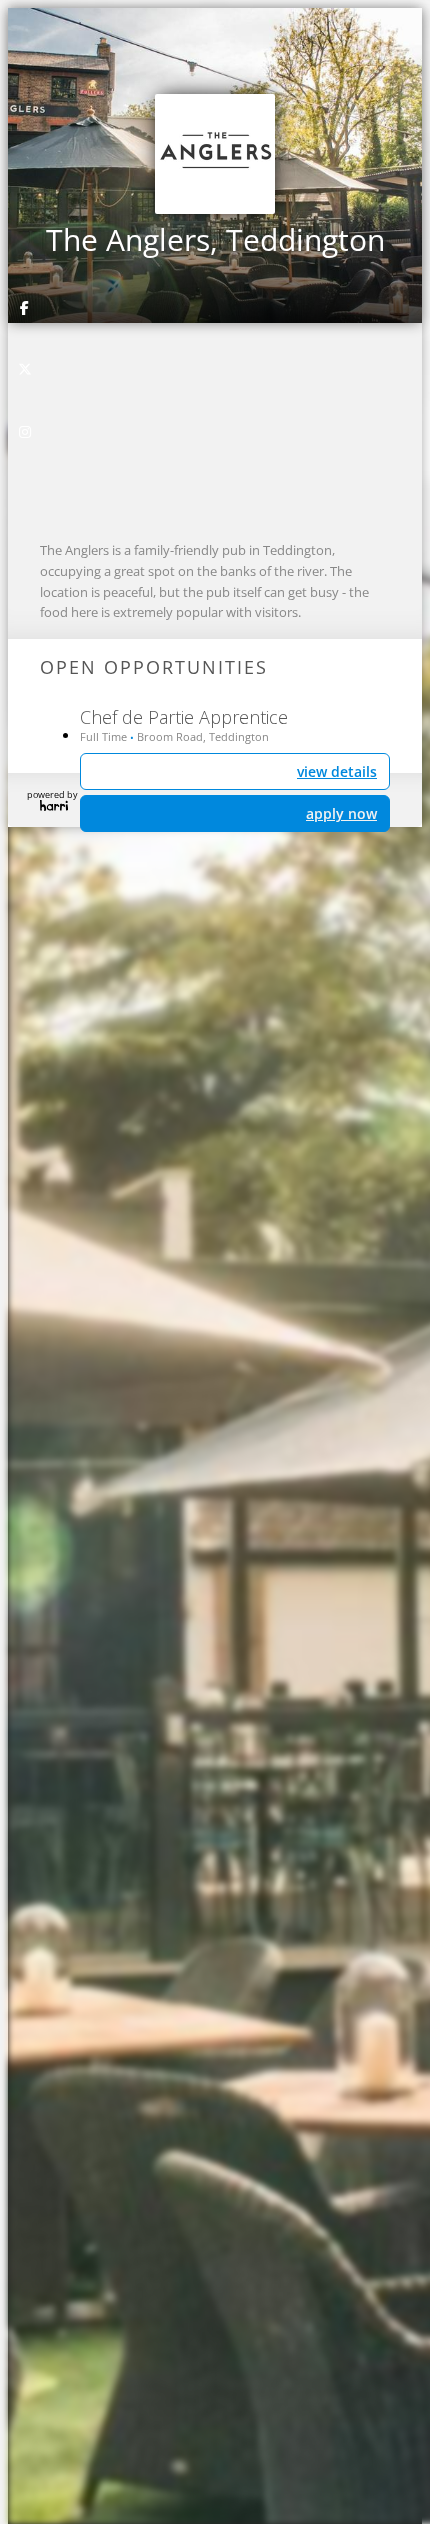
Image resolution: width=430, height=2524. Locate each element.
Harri (54, 805)
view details (337, 771)
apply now (341, 813)
